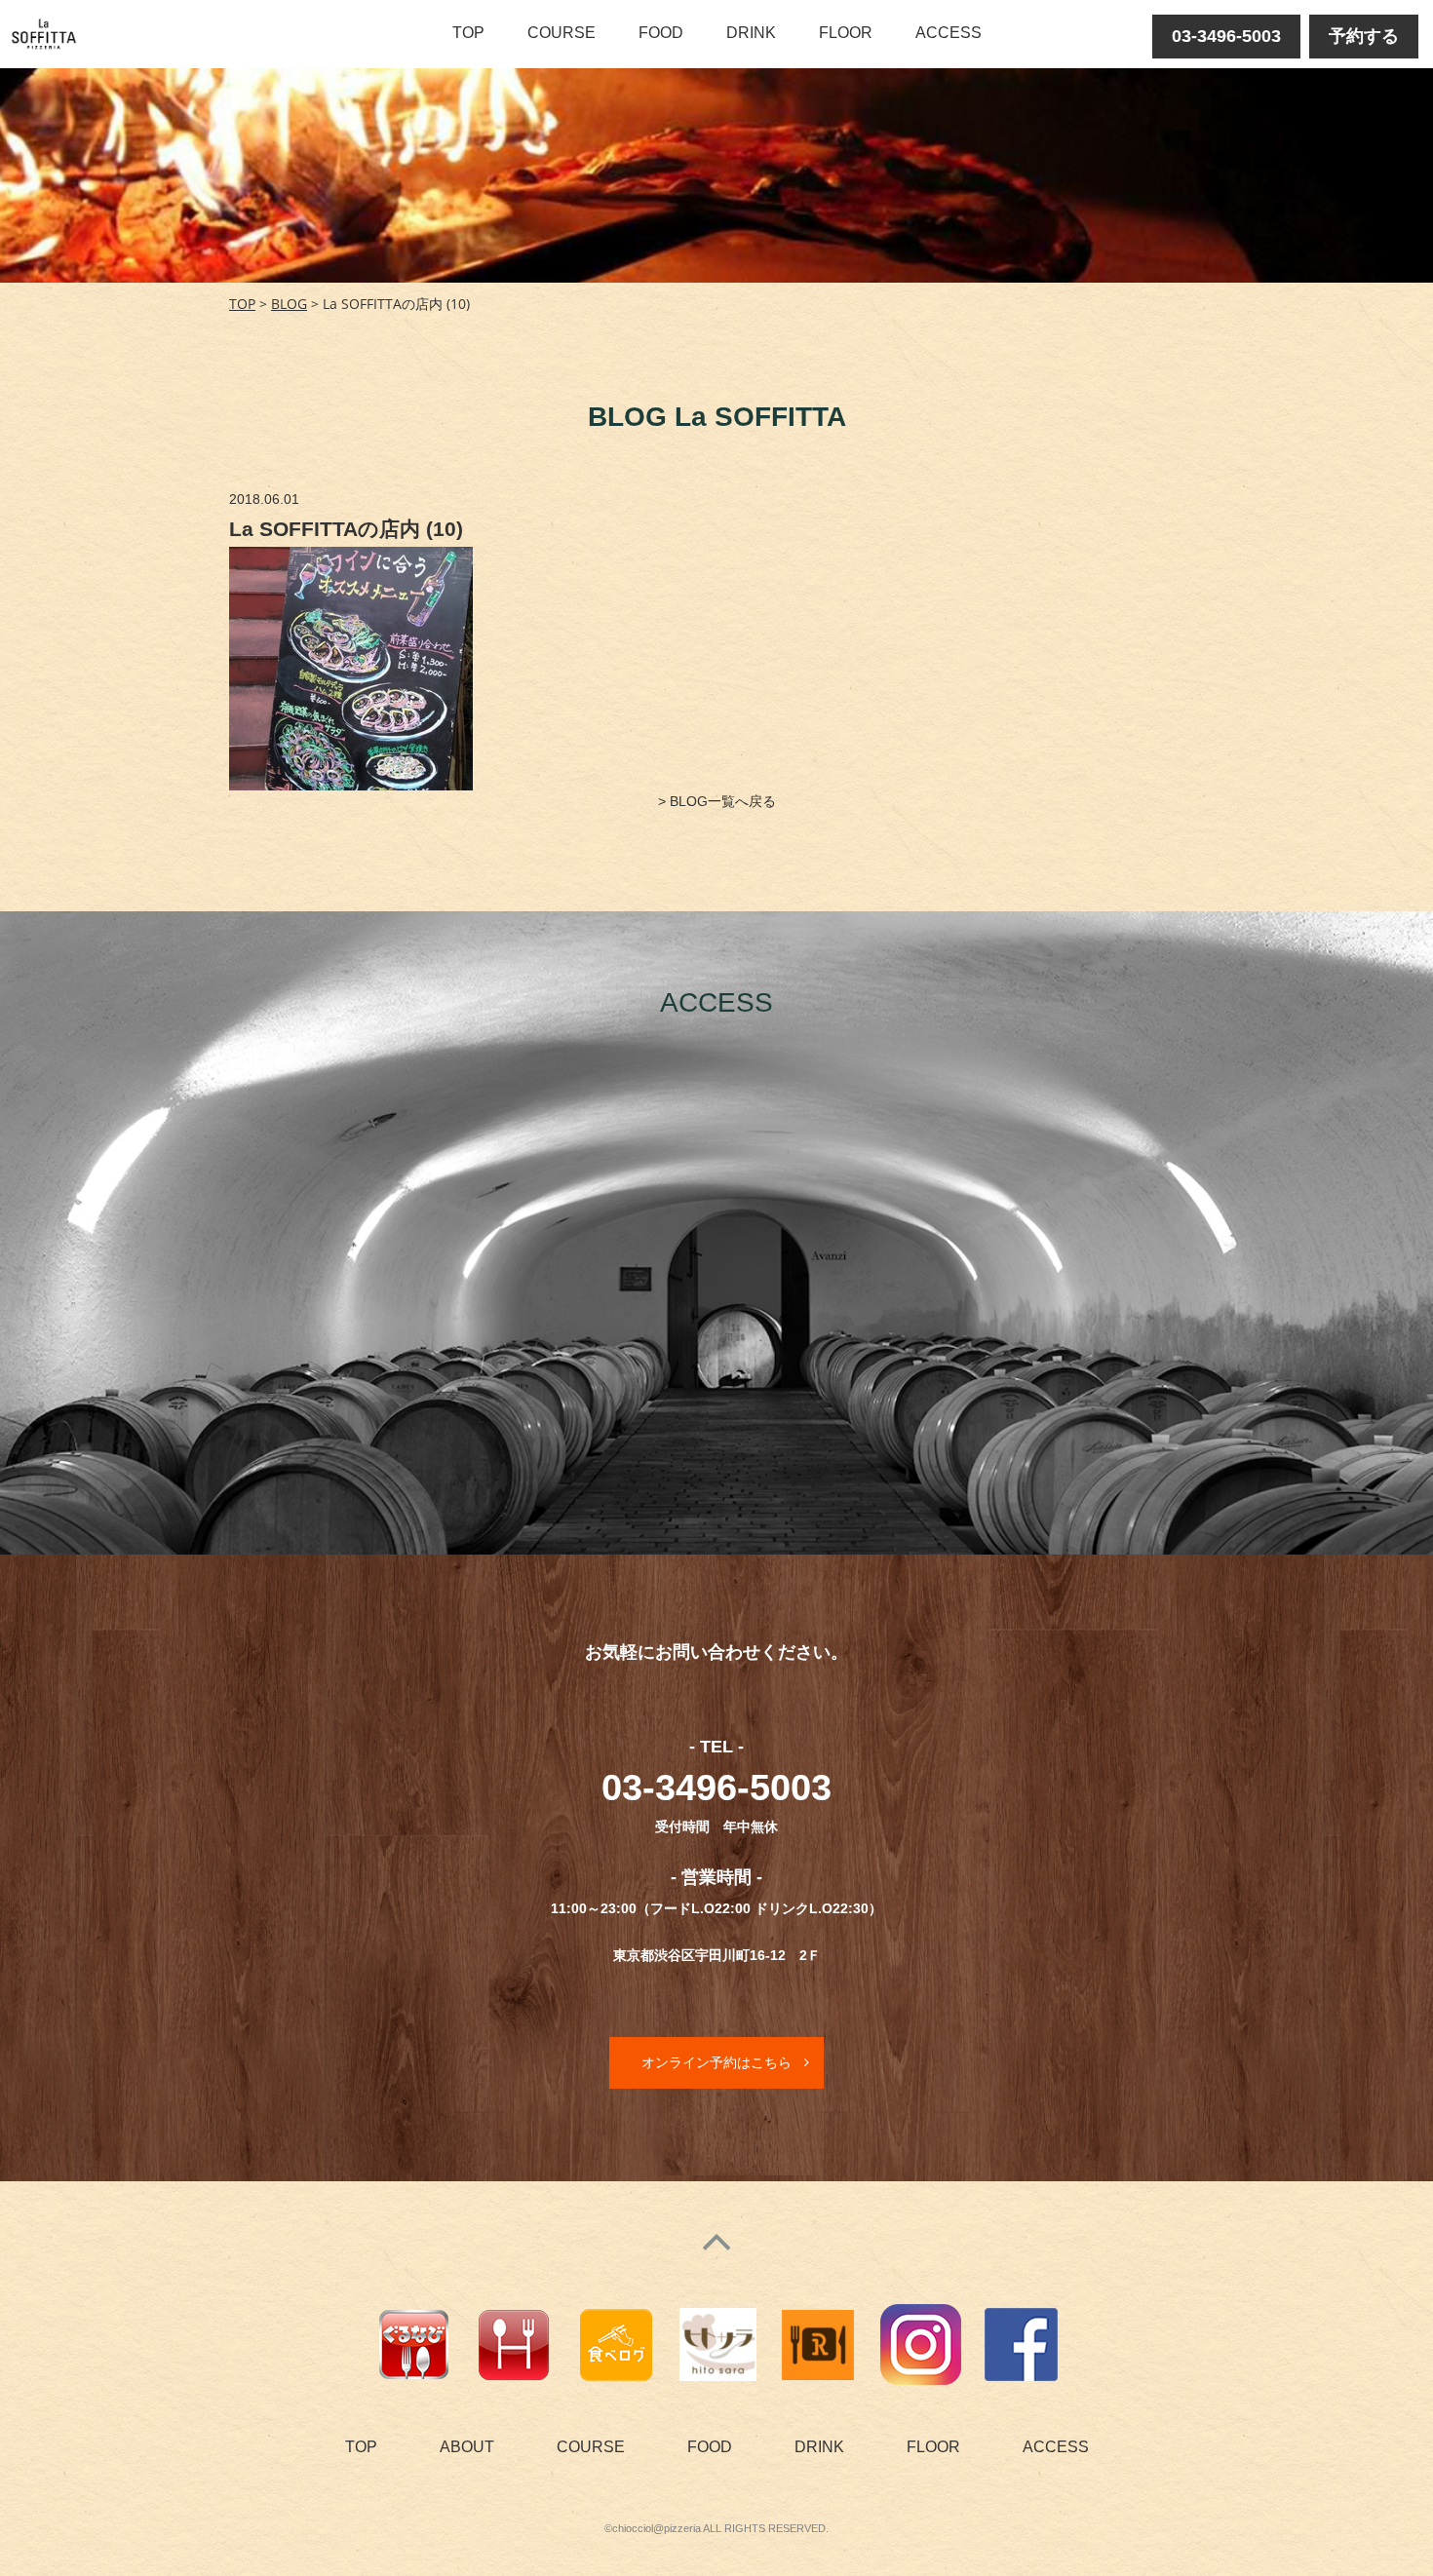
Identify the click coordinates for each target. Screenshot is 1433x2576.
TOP (468, 33)
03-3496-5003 (1226, 36)
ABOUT (467, 2447)
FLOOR (846, 33)
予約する (1364, 36)
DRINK (751, 33)
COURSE (562, 33)
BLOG (289, 304)
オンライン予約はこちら (716, 2062)
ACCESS (949, 33)
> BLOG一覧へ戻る (717, 801)
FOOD (661, 33)
